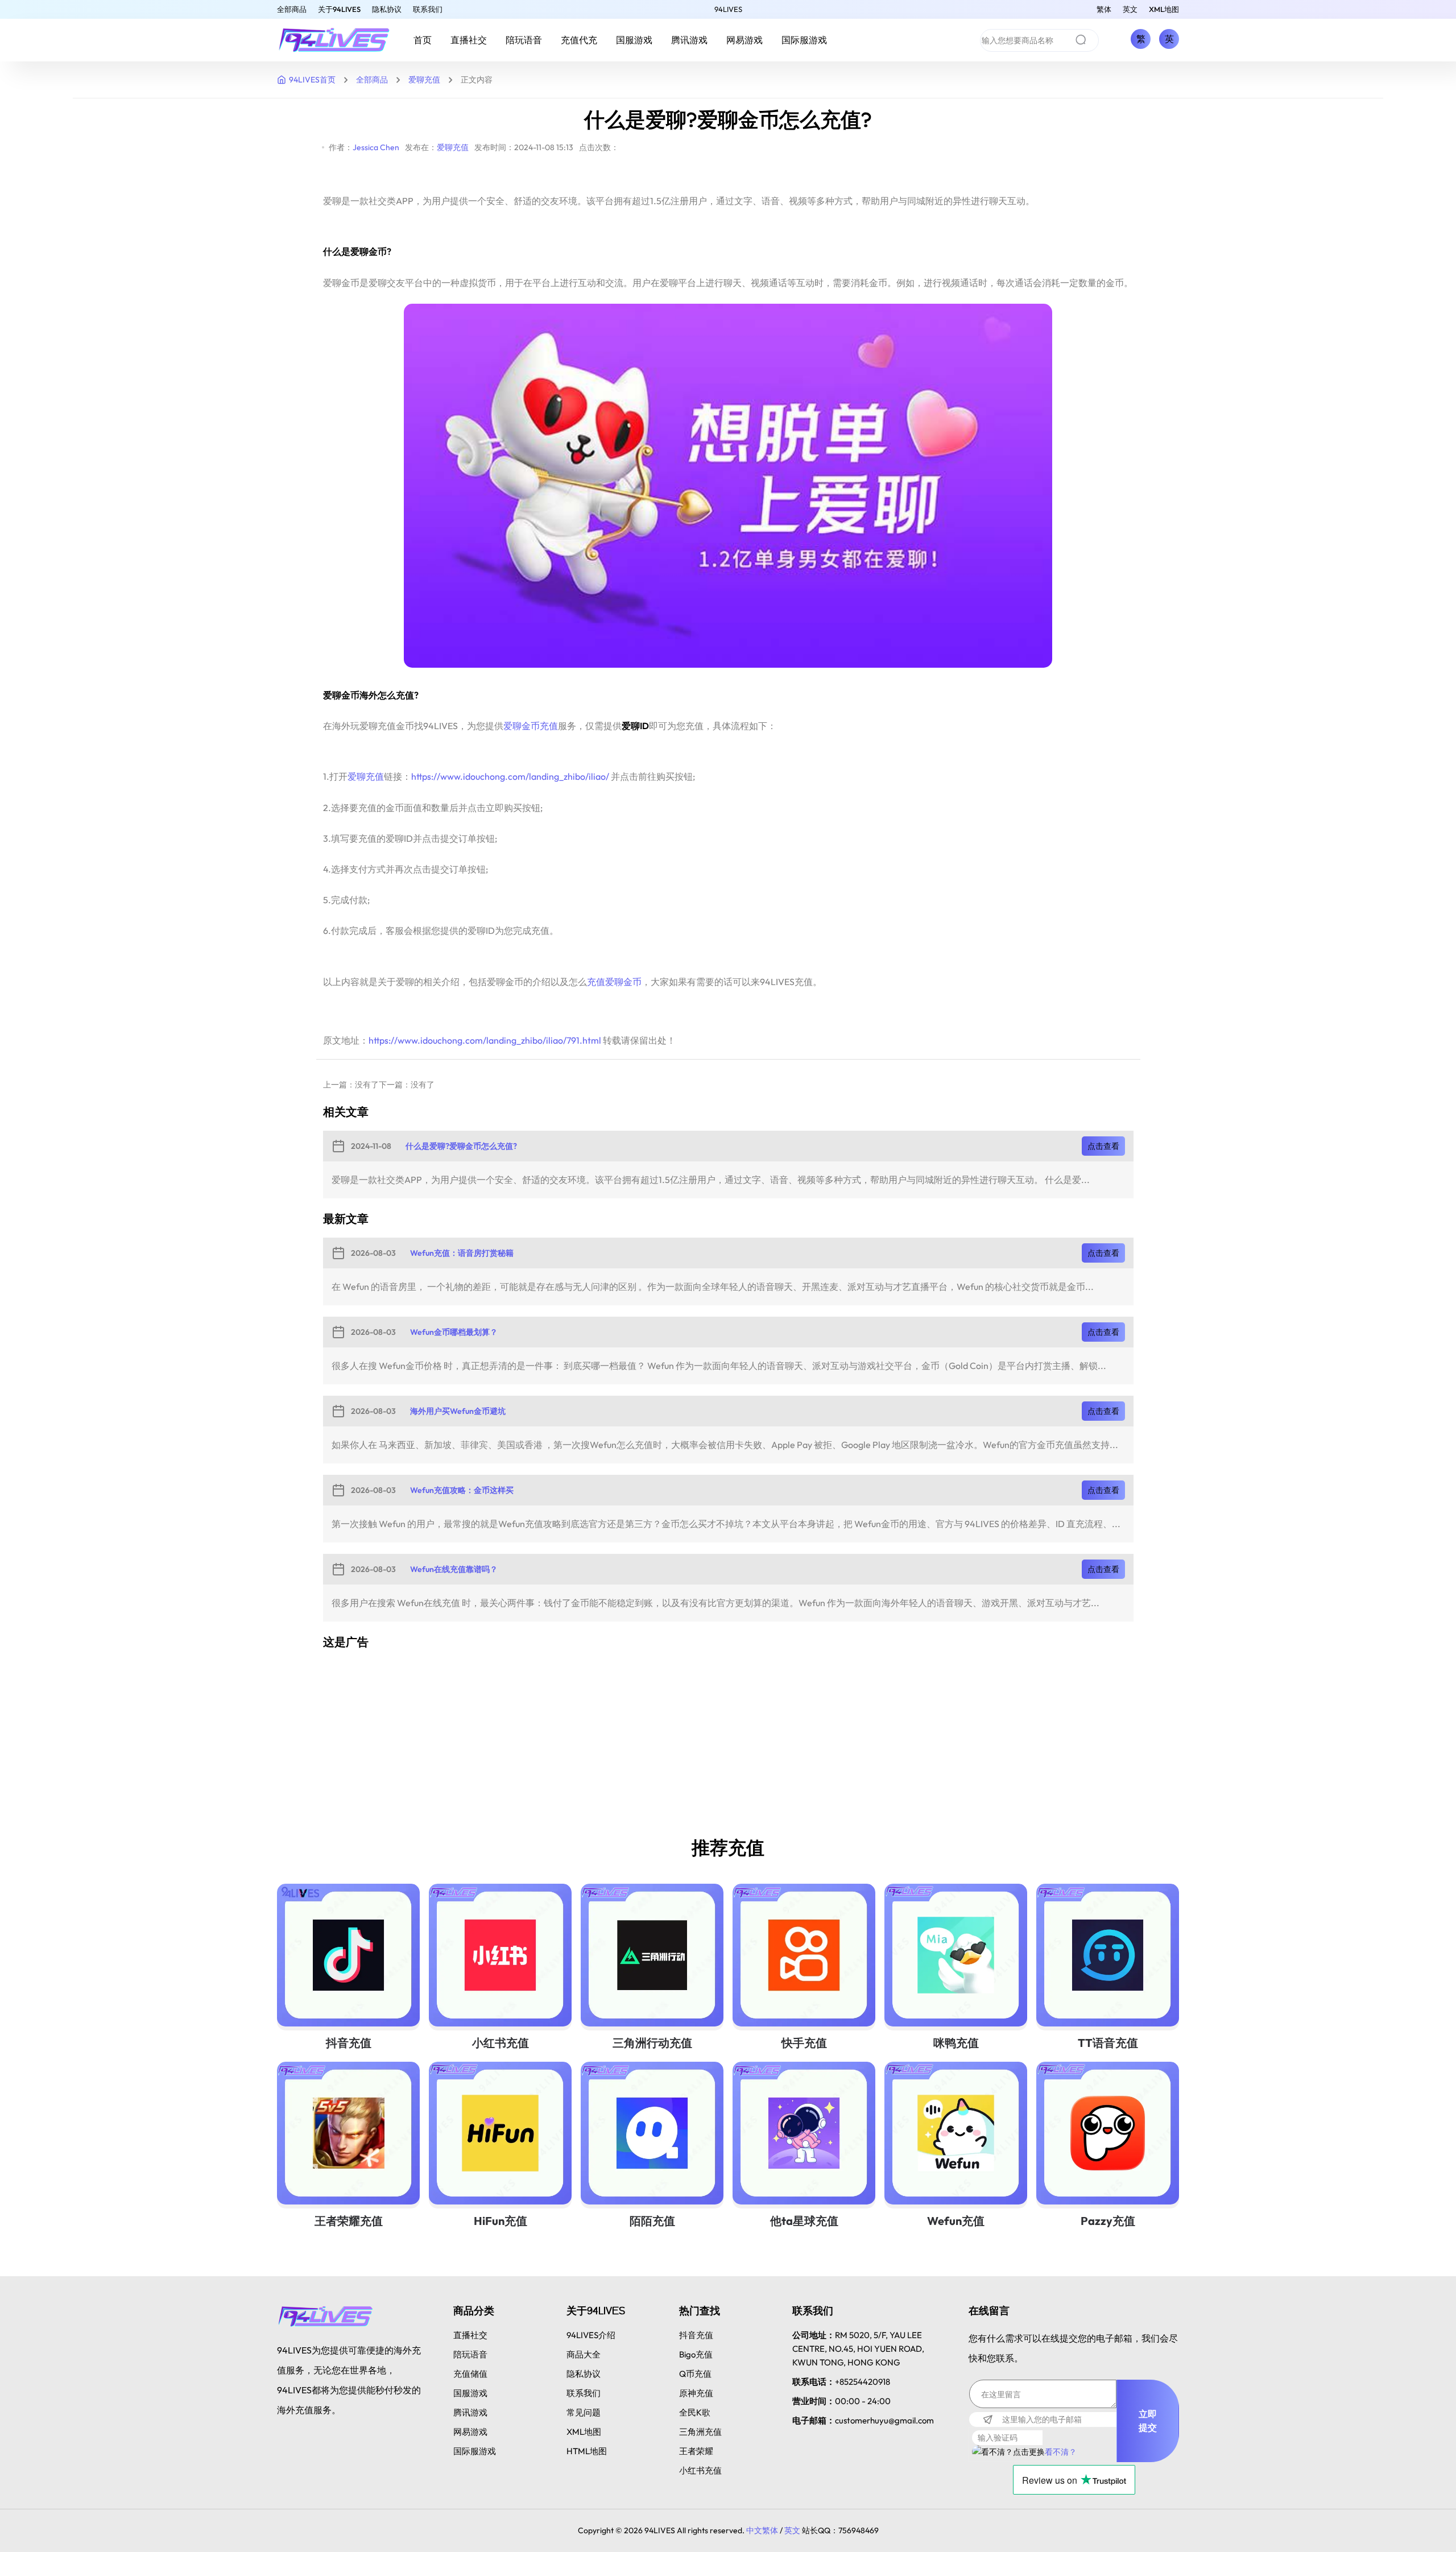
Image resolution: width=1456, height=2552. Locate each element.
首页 (423, 40)
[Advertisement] (664, 1740)
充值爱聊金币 (614, 982)
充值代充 (579, 40)
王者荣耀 (696, 2451)
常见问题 (584, 2412)
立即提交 (1148, 2421)
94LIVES (728, 9)
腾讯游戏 (689, 40)
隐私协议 (387, 9)
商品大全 (584, 2354)
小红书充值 (500, 2043)
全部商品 (292, 9)
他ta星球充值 (804, 2221)
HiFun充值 (500, 2221)
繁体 (1104, 9)
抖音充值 (349, 2043)
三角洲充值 (700, 2432)
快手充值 (804, 2043)
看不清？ (1061, 2452)
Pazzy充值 (1108, 2221)
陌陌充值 (652, 2221)
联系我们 (428, 9)
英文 (1130, 9)
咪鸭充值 (956, 2043)
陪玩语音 (524, 40)
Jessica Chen (376, 147)
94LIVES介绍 (591, 2335)
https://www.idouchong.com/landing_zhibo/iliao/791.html (485, 1040)
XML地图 (1164, 9)
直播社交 (469, 40)
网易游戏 (744, 40)
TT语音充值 (1108, 2043)
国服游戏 (634, 40)
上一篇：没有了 (351, 1085)
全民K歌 (695, 2412)
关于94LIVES (339, 9)
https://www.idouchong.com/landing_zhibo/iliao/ (510, 776)
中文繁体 (762, 2530)
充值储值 (470, 2374)
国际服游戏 (804, 40)
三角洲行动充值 (652, 2043)
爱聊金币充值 (531, 726)
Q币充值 (695, 2374)
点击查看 (1103, 1146)
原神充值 (696, 2393)
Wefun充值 (956, 2221)
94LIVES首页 (312, 80)
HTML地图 (587, 2451)
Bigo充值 (696, 2354)
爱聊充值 (424, 80)
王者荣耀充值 (349, 2221)
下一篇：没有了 (407, 1085)
